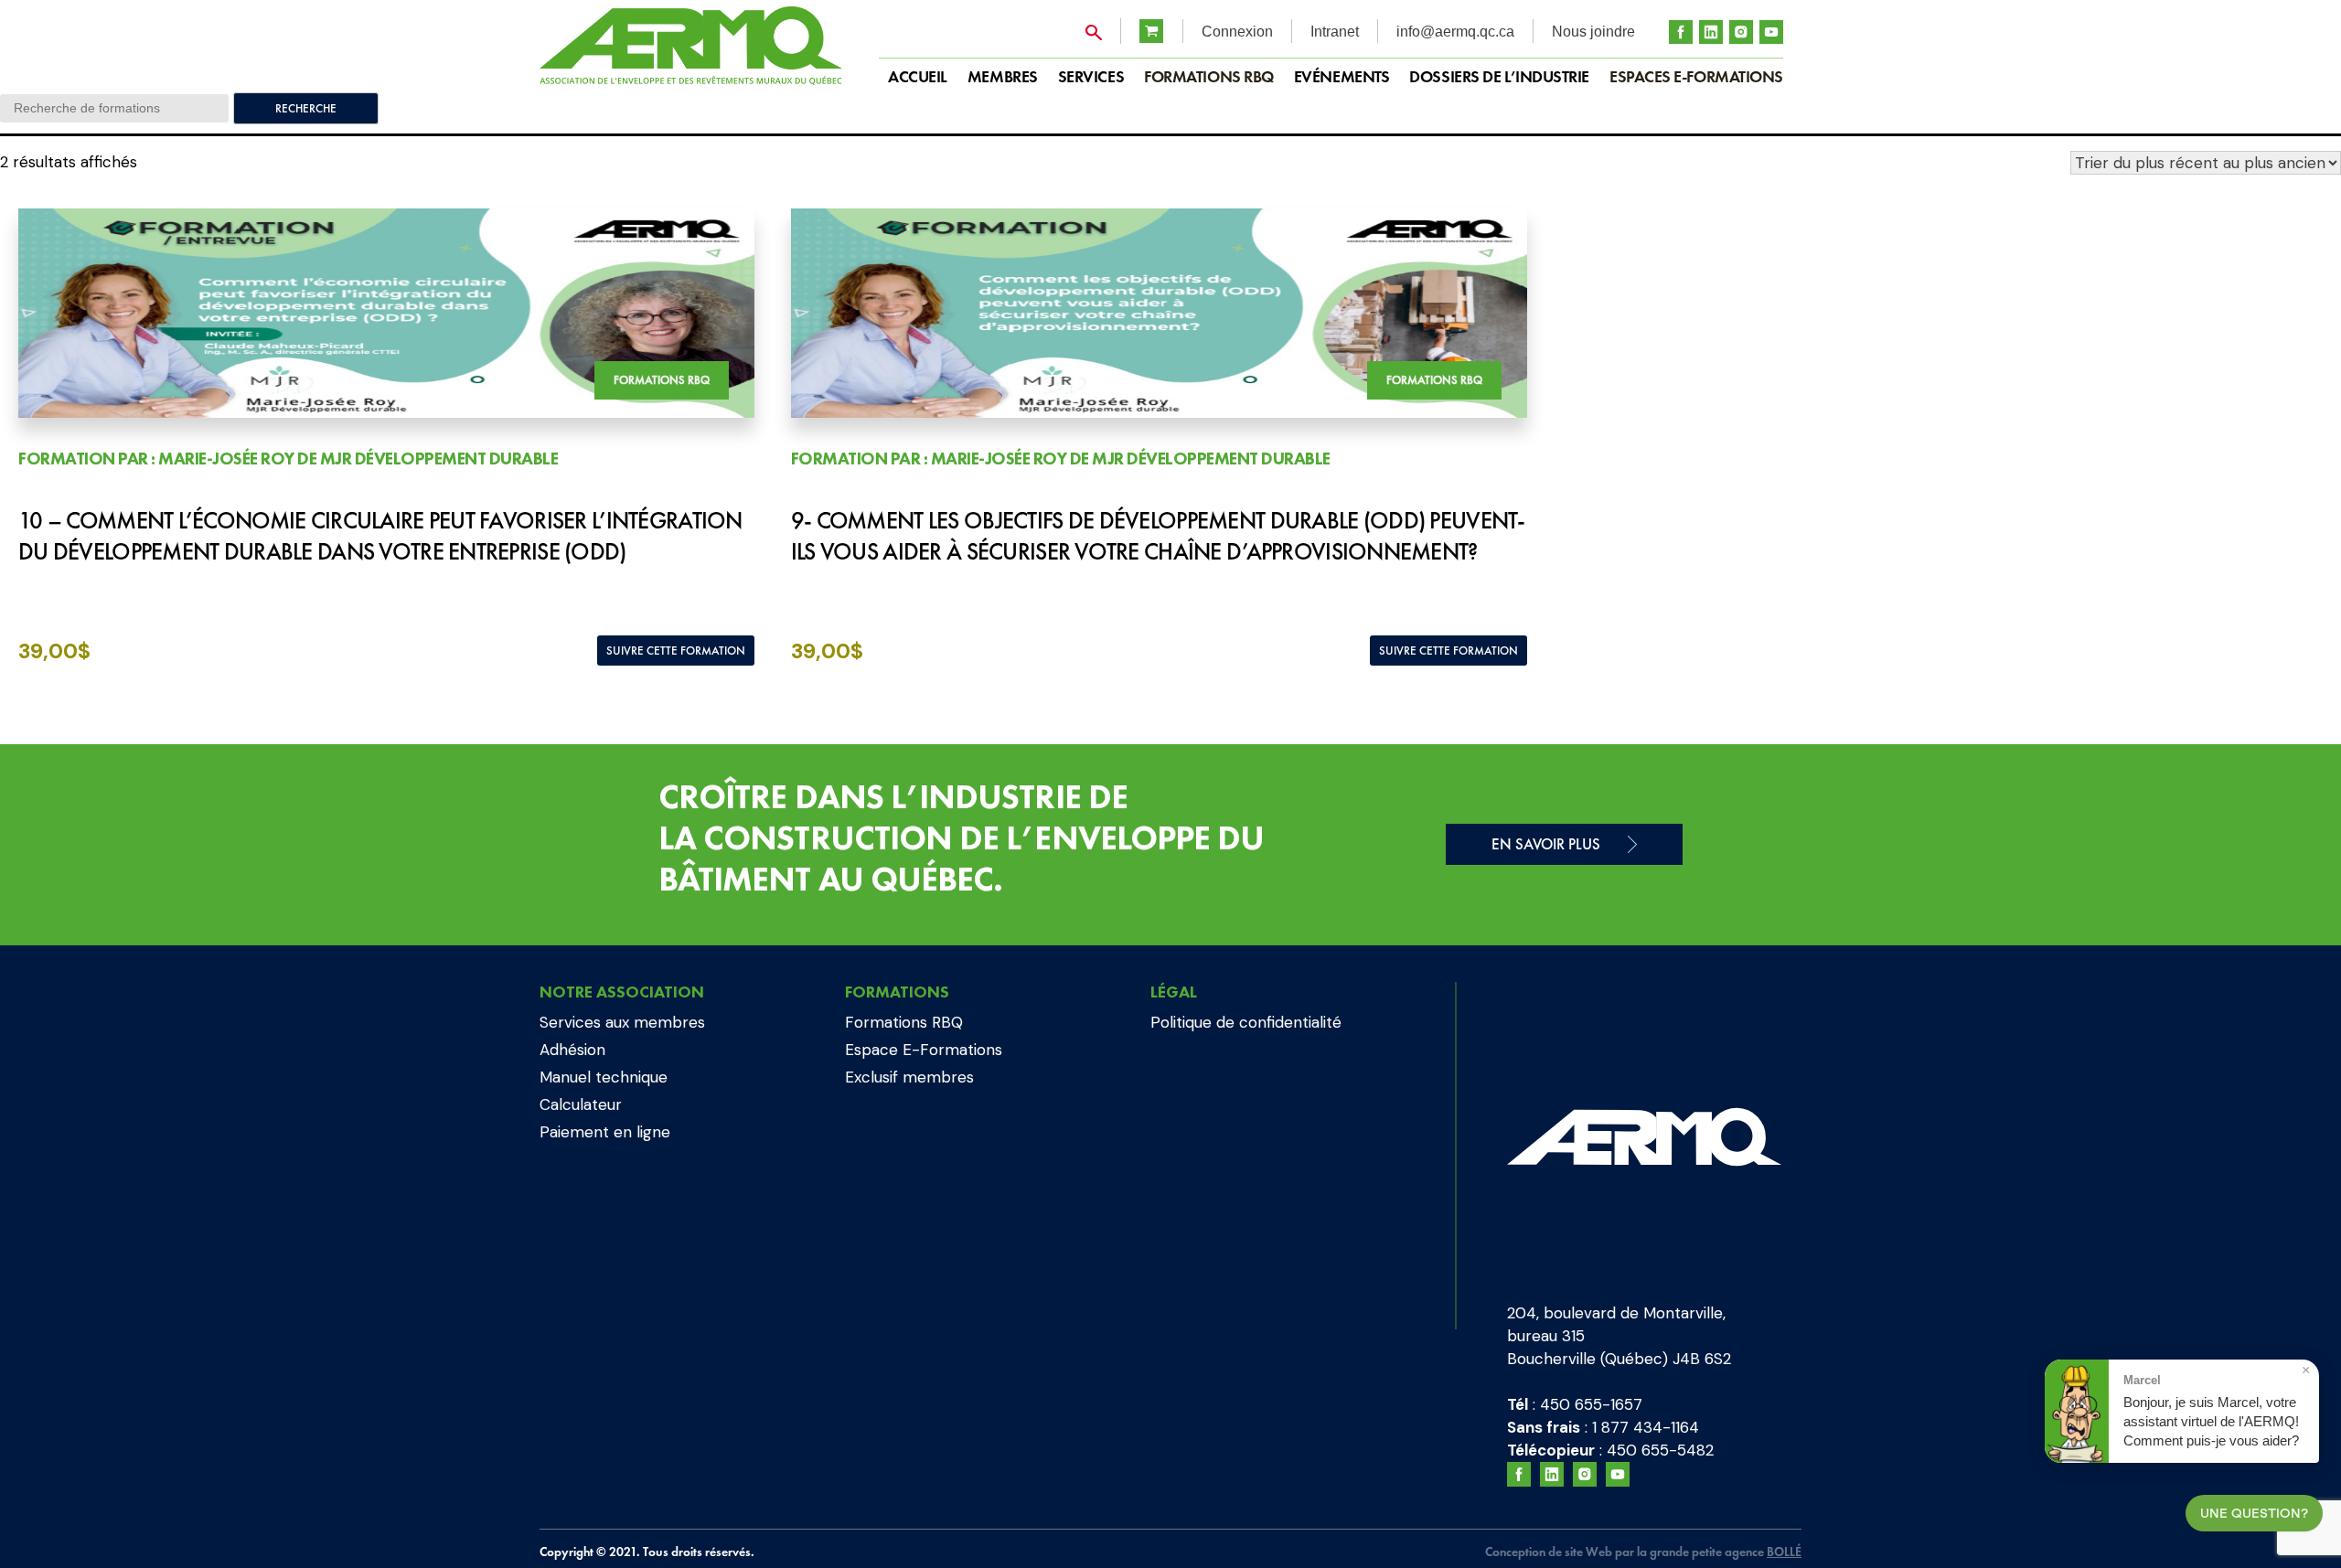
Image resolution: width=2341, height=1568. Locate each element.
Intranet (1335, 32)
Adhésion (572, 1050)
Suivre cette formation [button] (676, 651)
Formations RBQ (1209, 76)
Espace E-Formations (924, 1050)
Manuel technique (604, 1077)
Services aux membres (622, 1022)
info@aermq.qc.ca (1455, 32)
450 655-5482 (1660, 1450)
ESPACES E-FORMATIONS (1696, 76)
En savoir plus (1546, 844)
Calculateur (581, 1104)
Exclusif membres (909, 1077)
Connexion (1237, 32)
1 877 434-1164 (1646, 1427)
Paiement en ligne (605, 1132)
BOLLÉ (1784, 1552)
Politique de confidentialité (1246, 1022)
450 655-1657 (1591, 1404)
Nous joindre (1593, 32)
